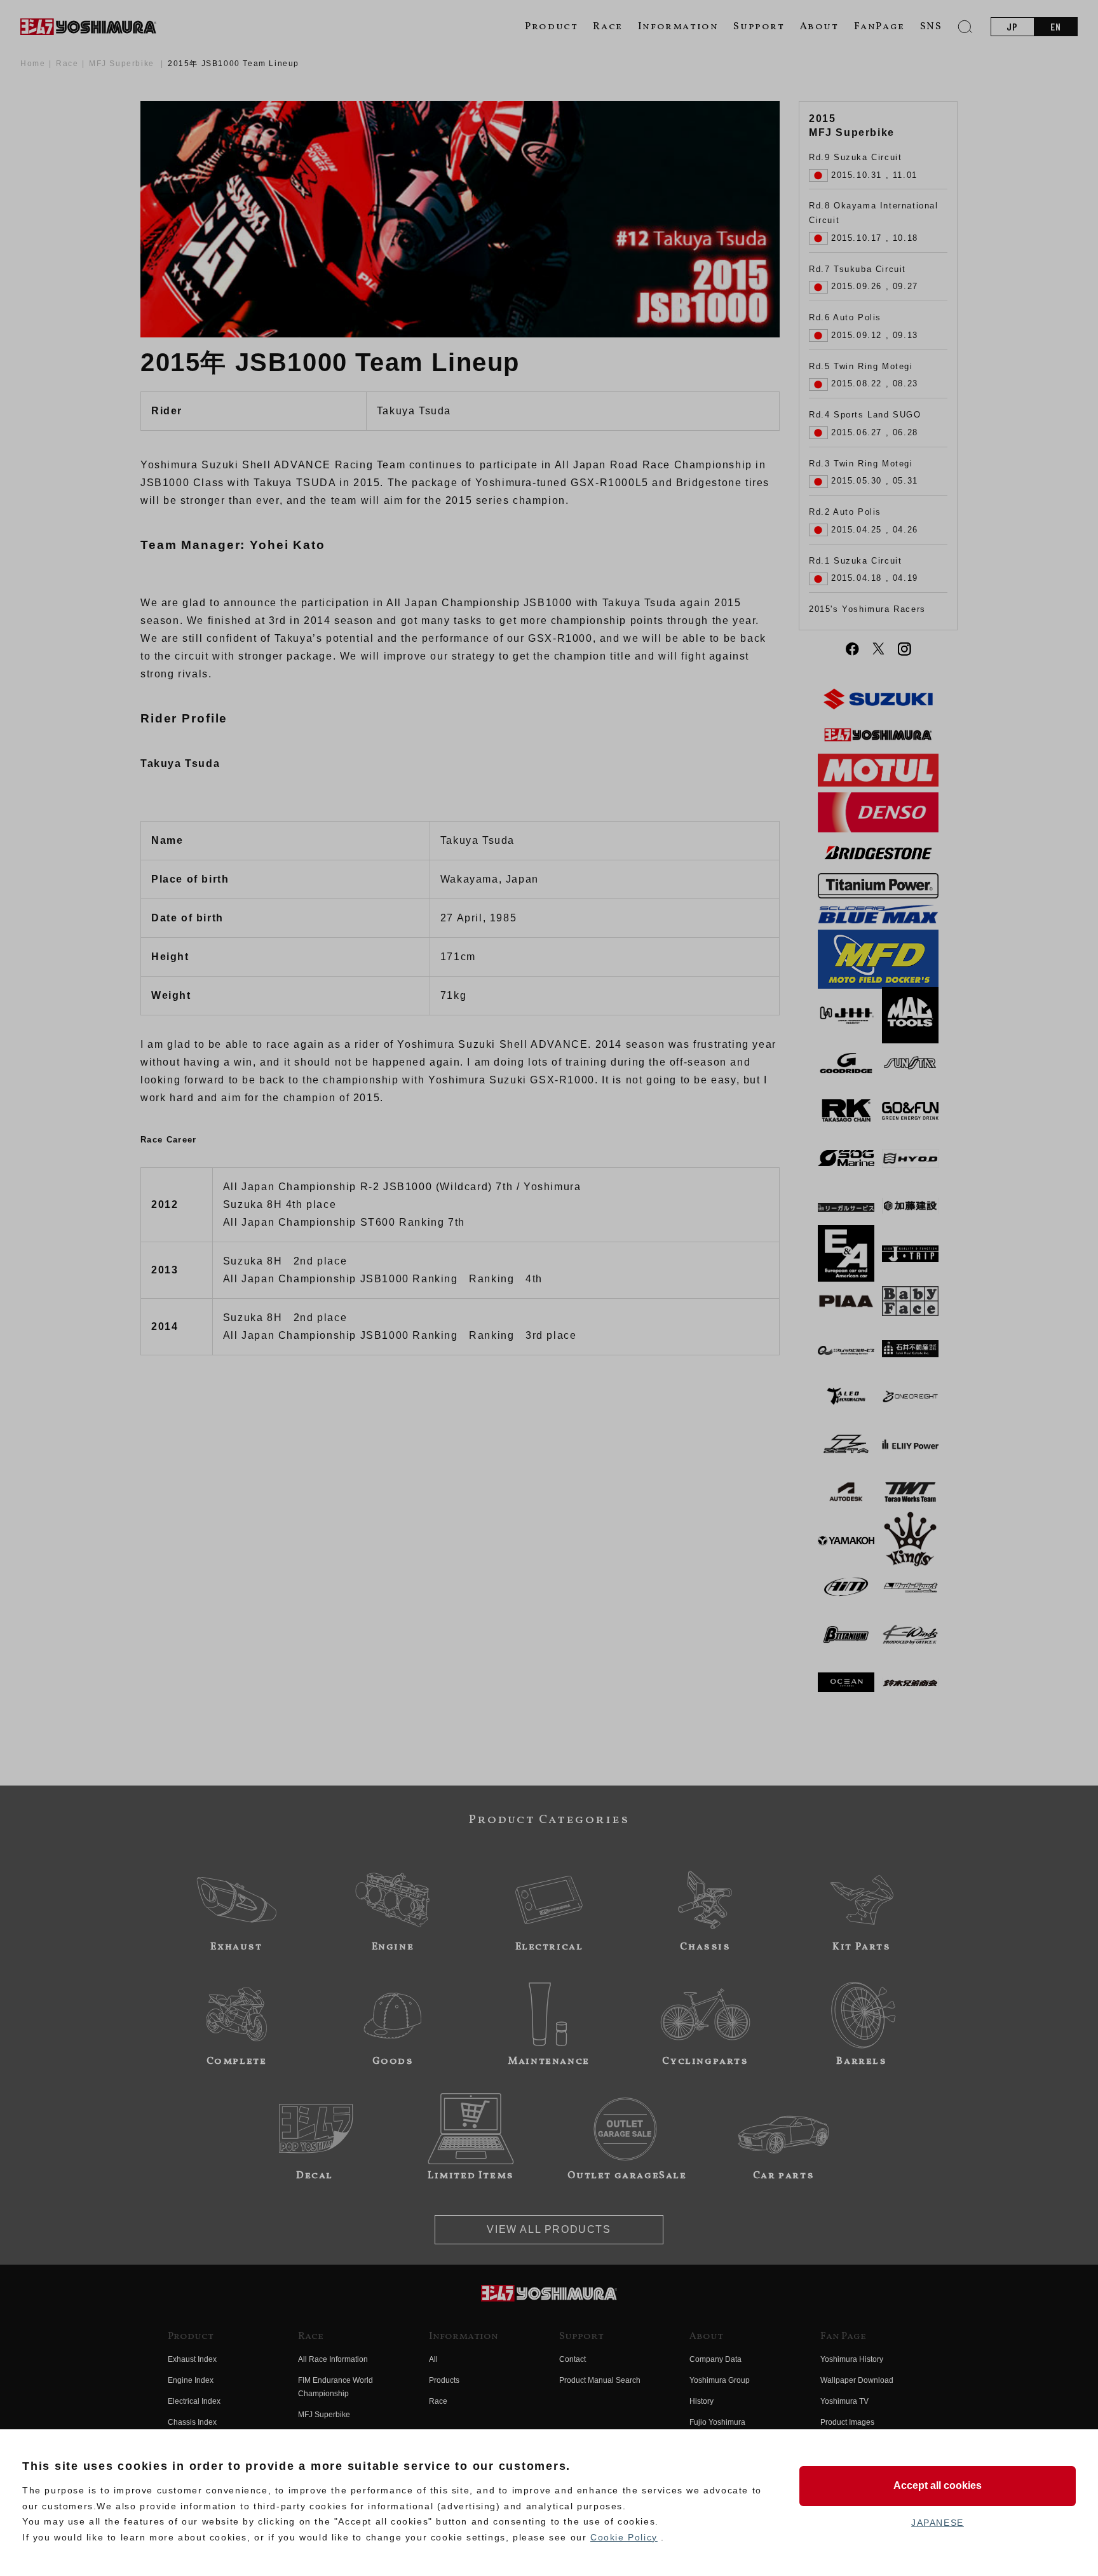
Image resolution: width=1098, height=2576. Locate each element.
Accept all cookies (938, 2485)
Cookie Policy (624, 2537)
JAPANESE (938, 2523)
